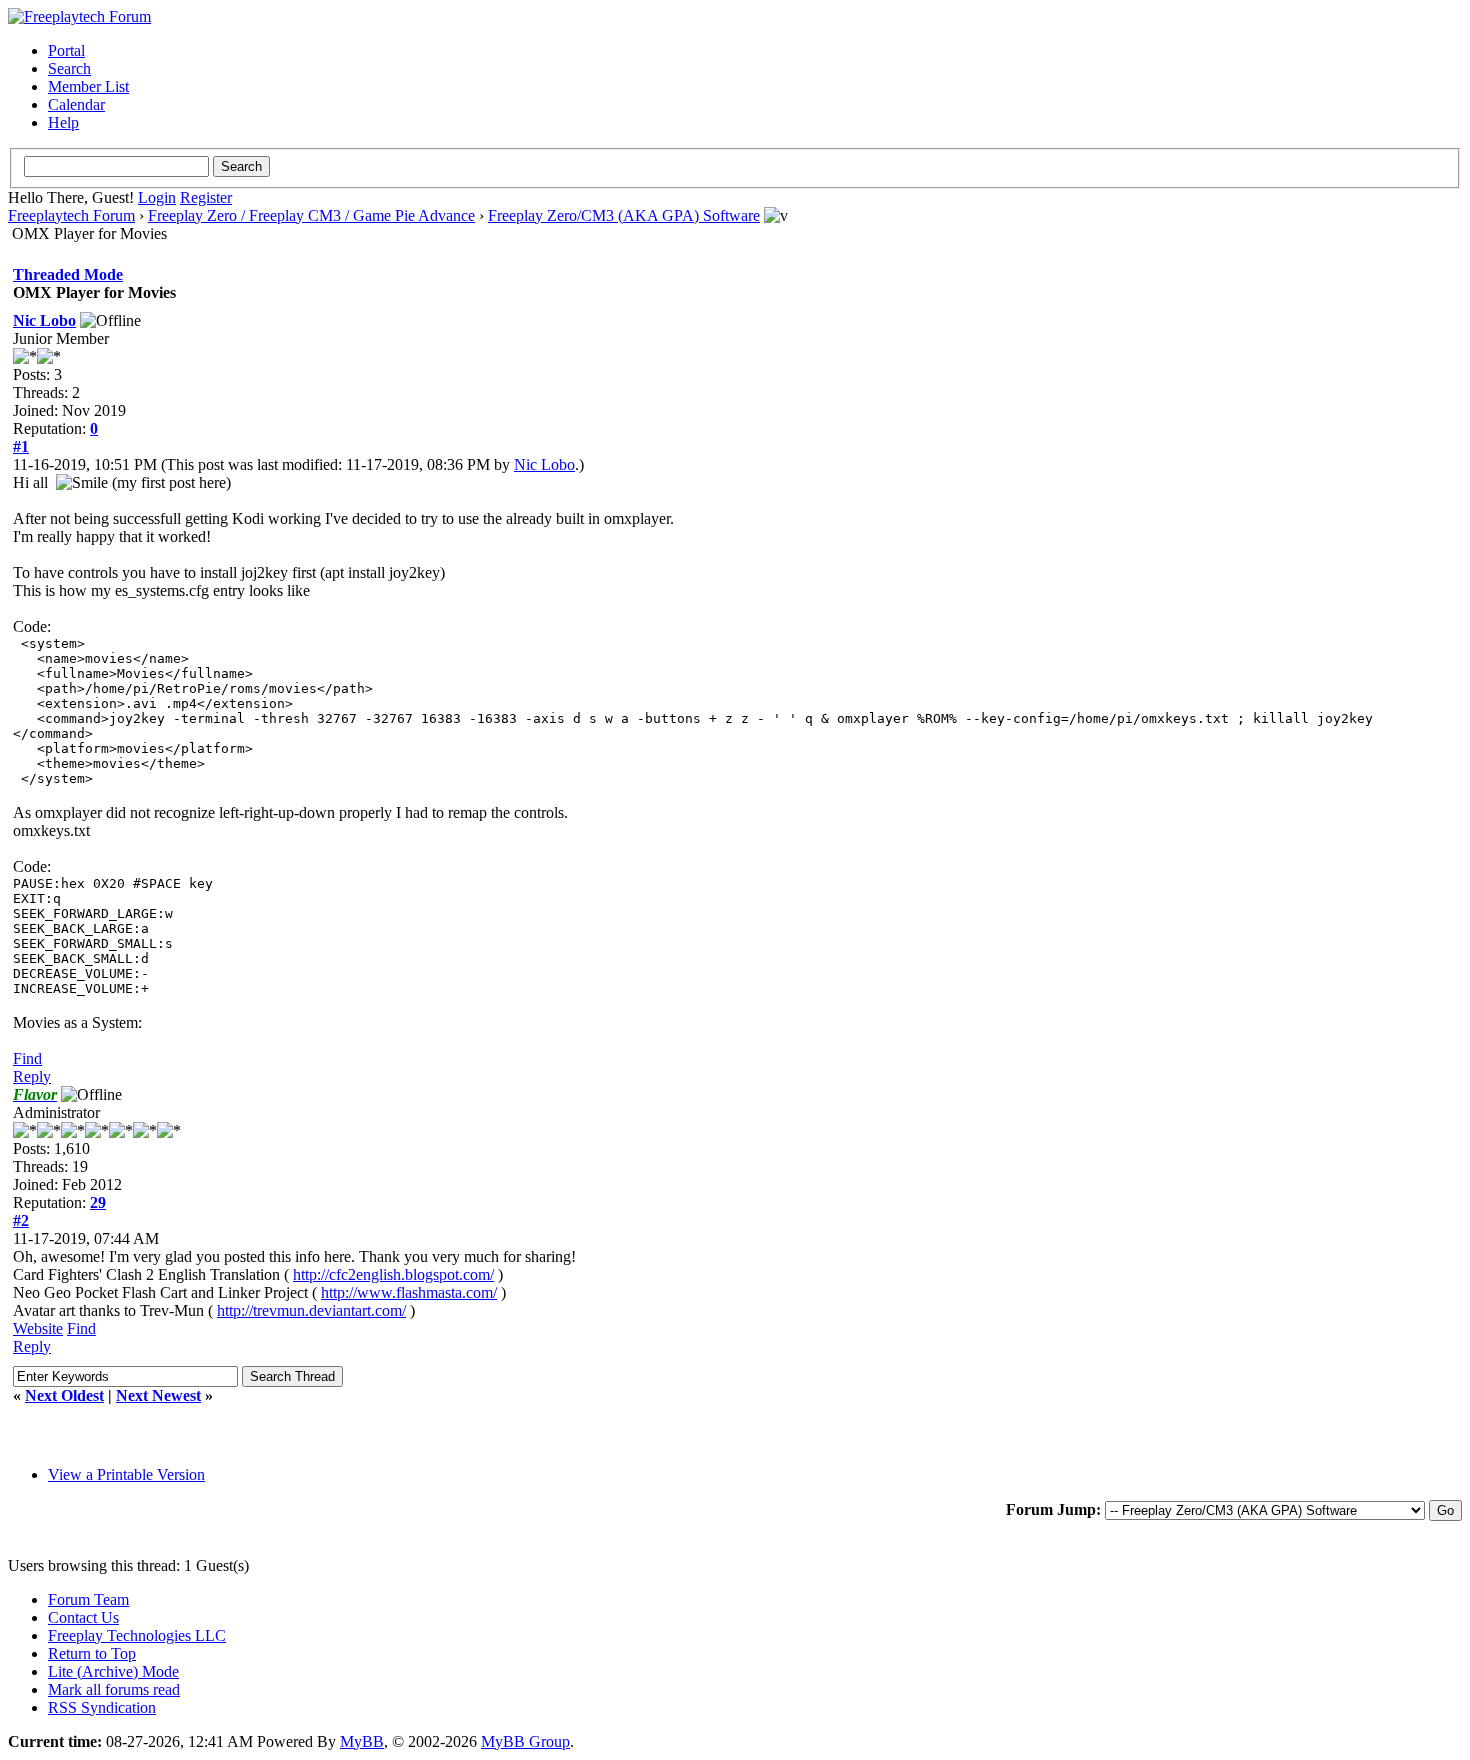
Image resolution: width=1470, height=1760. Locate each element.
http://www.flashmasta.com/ (409, 1292)
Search (69, 68)
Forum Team (88, 1599)
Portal (66, 50)
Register (206, 197)
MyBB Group (525, 1741)
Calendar (76, 104)
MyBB (362, 1741)
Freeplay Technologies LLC (137, 1635)
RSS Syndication (102, 1707)
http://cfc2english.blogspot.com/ (393, 1274)
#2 (21, 1220)
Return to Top (92, 1653)
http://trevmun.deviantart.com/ (311, 1310)
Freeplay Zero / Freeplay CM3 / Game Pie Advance (311, 215)
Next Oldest (64, 1395)
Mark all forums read (114, 1689)
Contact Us (83, 1617)
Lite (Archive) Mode (113, 1671)
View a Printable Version (126, 1474)
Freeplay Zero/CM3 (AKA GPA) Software (624, 215)
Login (157, 197)
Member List (88, 86)
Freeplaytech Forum (71, 215)
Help (63, 122)
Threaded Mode (68, 274)
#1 (21, 446)
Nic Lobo (44, 320)
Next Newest (158, 1395)
